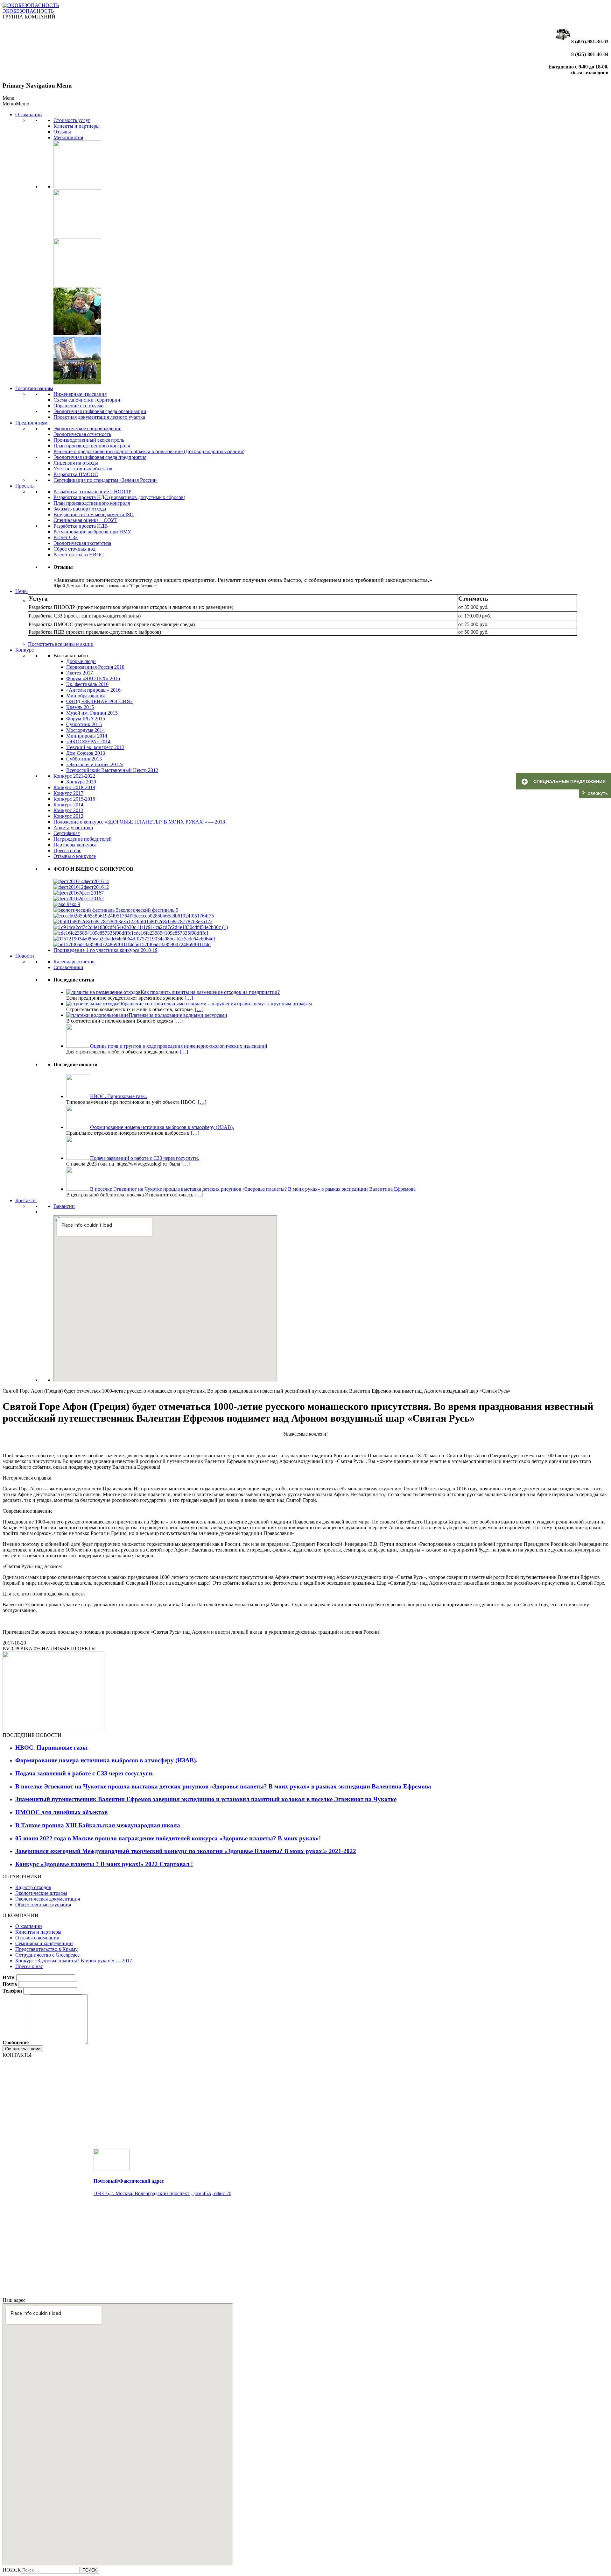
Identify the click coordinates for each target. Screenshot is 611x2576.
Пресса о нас (67, 850)
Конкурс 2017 (68, 793)
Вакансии (64, 1206)
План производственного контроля (92, 446)
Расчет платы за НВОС (79, 555)
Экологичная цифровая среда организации (100, 411)
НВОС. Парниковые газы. (52, 1748)
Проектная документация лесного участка (99, 417)
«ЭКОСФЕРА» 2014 (88, 742)
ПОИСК (12, 2570)
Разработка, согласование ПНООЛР (92, 492)
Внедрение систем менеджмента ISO (94, 514)
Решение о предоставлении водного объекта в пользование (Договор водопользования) (149, 451)
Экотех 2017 (80, 673)
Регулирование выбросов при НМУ (92, 532)
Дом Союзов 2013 (86, 753)
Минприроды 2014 (87, 736)
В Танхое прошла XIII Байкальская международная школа (98, 1825)
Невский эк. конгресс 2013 (95, 747)
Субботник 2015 (84, 724)
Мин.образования (85, 696)
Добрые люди (81, 661)
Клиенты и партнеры (77, 126)
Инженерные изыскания (80, 394)
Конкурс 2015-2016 (74, 799)
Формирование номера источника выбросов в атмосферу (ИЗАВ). (106, 1760)
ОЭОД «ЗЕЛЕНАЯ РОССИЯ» (99, 701)
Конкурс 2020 (81, 782)
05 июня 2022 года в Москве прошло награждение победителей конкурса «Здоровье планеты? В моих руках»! (168, 1838)
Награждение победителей (83, 839)
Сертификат (67, 833)
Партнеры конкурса (75, 845)
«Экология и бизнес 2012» (95, 764)
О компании (29, 114)
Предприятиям (31, 423)
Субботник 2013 (84, 759)
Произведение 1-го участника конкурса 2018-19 (105, 950)
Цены (21, 591)
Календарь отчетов (74, 962)
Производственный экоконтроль (89, 440)
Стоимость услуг (72, 120)
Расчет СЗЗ (66, 537)
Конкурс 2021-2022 (74, 776)
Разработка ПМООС (76, 474)
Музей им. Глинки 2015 (92, 713)
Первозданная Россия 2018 (95, 667)
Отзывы (62, 132)
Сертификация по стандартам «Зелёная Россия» (105, 480)
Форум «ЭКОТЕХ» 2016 (93, 678)
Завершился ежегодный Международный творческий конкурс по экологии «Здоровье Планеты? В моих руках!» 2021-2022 (186, 1851)
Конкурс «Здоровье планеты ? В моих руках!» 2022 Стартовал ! (104, 1864)
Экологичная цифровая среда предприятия (100, 457)
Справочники (68, 967)
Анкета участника (73, 828)
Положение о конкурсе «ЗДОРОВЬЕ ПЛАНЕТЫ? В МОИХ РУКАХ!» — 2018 (139, 822)
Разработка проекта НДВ (81, 526)
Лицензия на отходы (76, 463)
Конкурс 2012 (68, 816)
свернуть (598, 793)
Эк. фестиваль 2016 (87, 684)
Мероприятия (68, 137)
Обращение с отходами (79, 406)
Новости (25, 956)
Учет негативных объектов (83, 469)
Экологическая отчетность (82, 434)
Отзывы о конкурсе (75, 856)
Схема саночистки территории (87, 400)
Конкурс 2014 (68, 805)
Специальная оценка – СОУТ (85, 520)
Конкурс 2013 (68, 810)
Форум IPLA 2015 (86, 719)
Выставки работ (71, 656)
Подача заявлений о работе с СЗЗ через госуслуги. (84, 1773)
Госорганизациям (34, 388)
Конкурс (25, 650)
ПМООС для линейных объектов (61, 1812)
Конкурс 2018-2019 (74, 787)
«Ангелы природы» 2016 (93, 690)
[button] (16, 104)
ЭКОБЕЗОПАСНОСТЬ (28, 11)
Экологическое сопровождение (87, 428)
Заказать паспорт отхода (80, 509)
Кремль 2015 (80, 707)
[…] (189, 998)
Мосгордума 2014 (85, 730)
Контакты (26, 1200)
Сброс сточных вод (74, 549)
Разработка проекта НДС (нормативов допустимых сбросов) (119, 497)
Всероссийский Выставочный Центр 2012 (112, 770)
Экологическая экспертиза (82, 543)
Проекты (25, 486)
